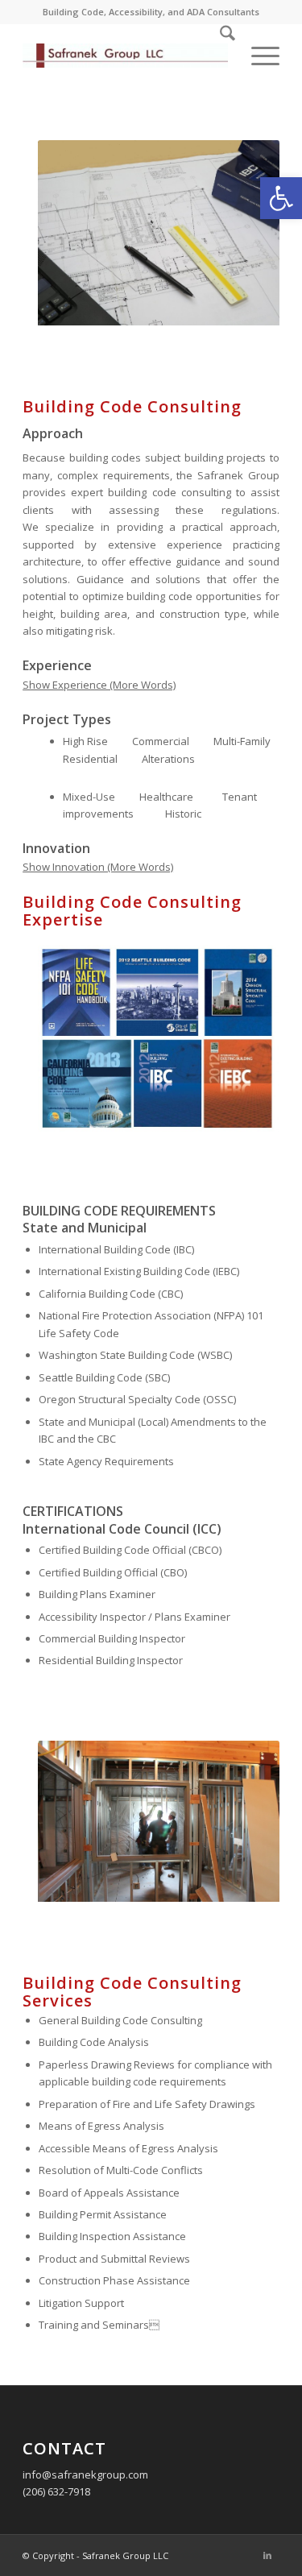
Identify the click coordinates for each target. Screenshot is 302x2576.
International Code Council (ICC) (122, 1529)
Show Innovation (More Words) (98, 867)
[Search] (219, 56)
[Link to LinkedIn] (267, 2555)
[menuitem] (219, 56)
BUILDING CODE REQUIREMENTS (119, 1211)
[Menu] (257, 56)
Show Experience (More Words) (99, 685)
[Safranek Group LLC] (125, 56)
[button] (281, 198)
